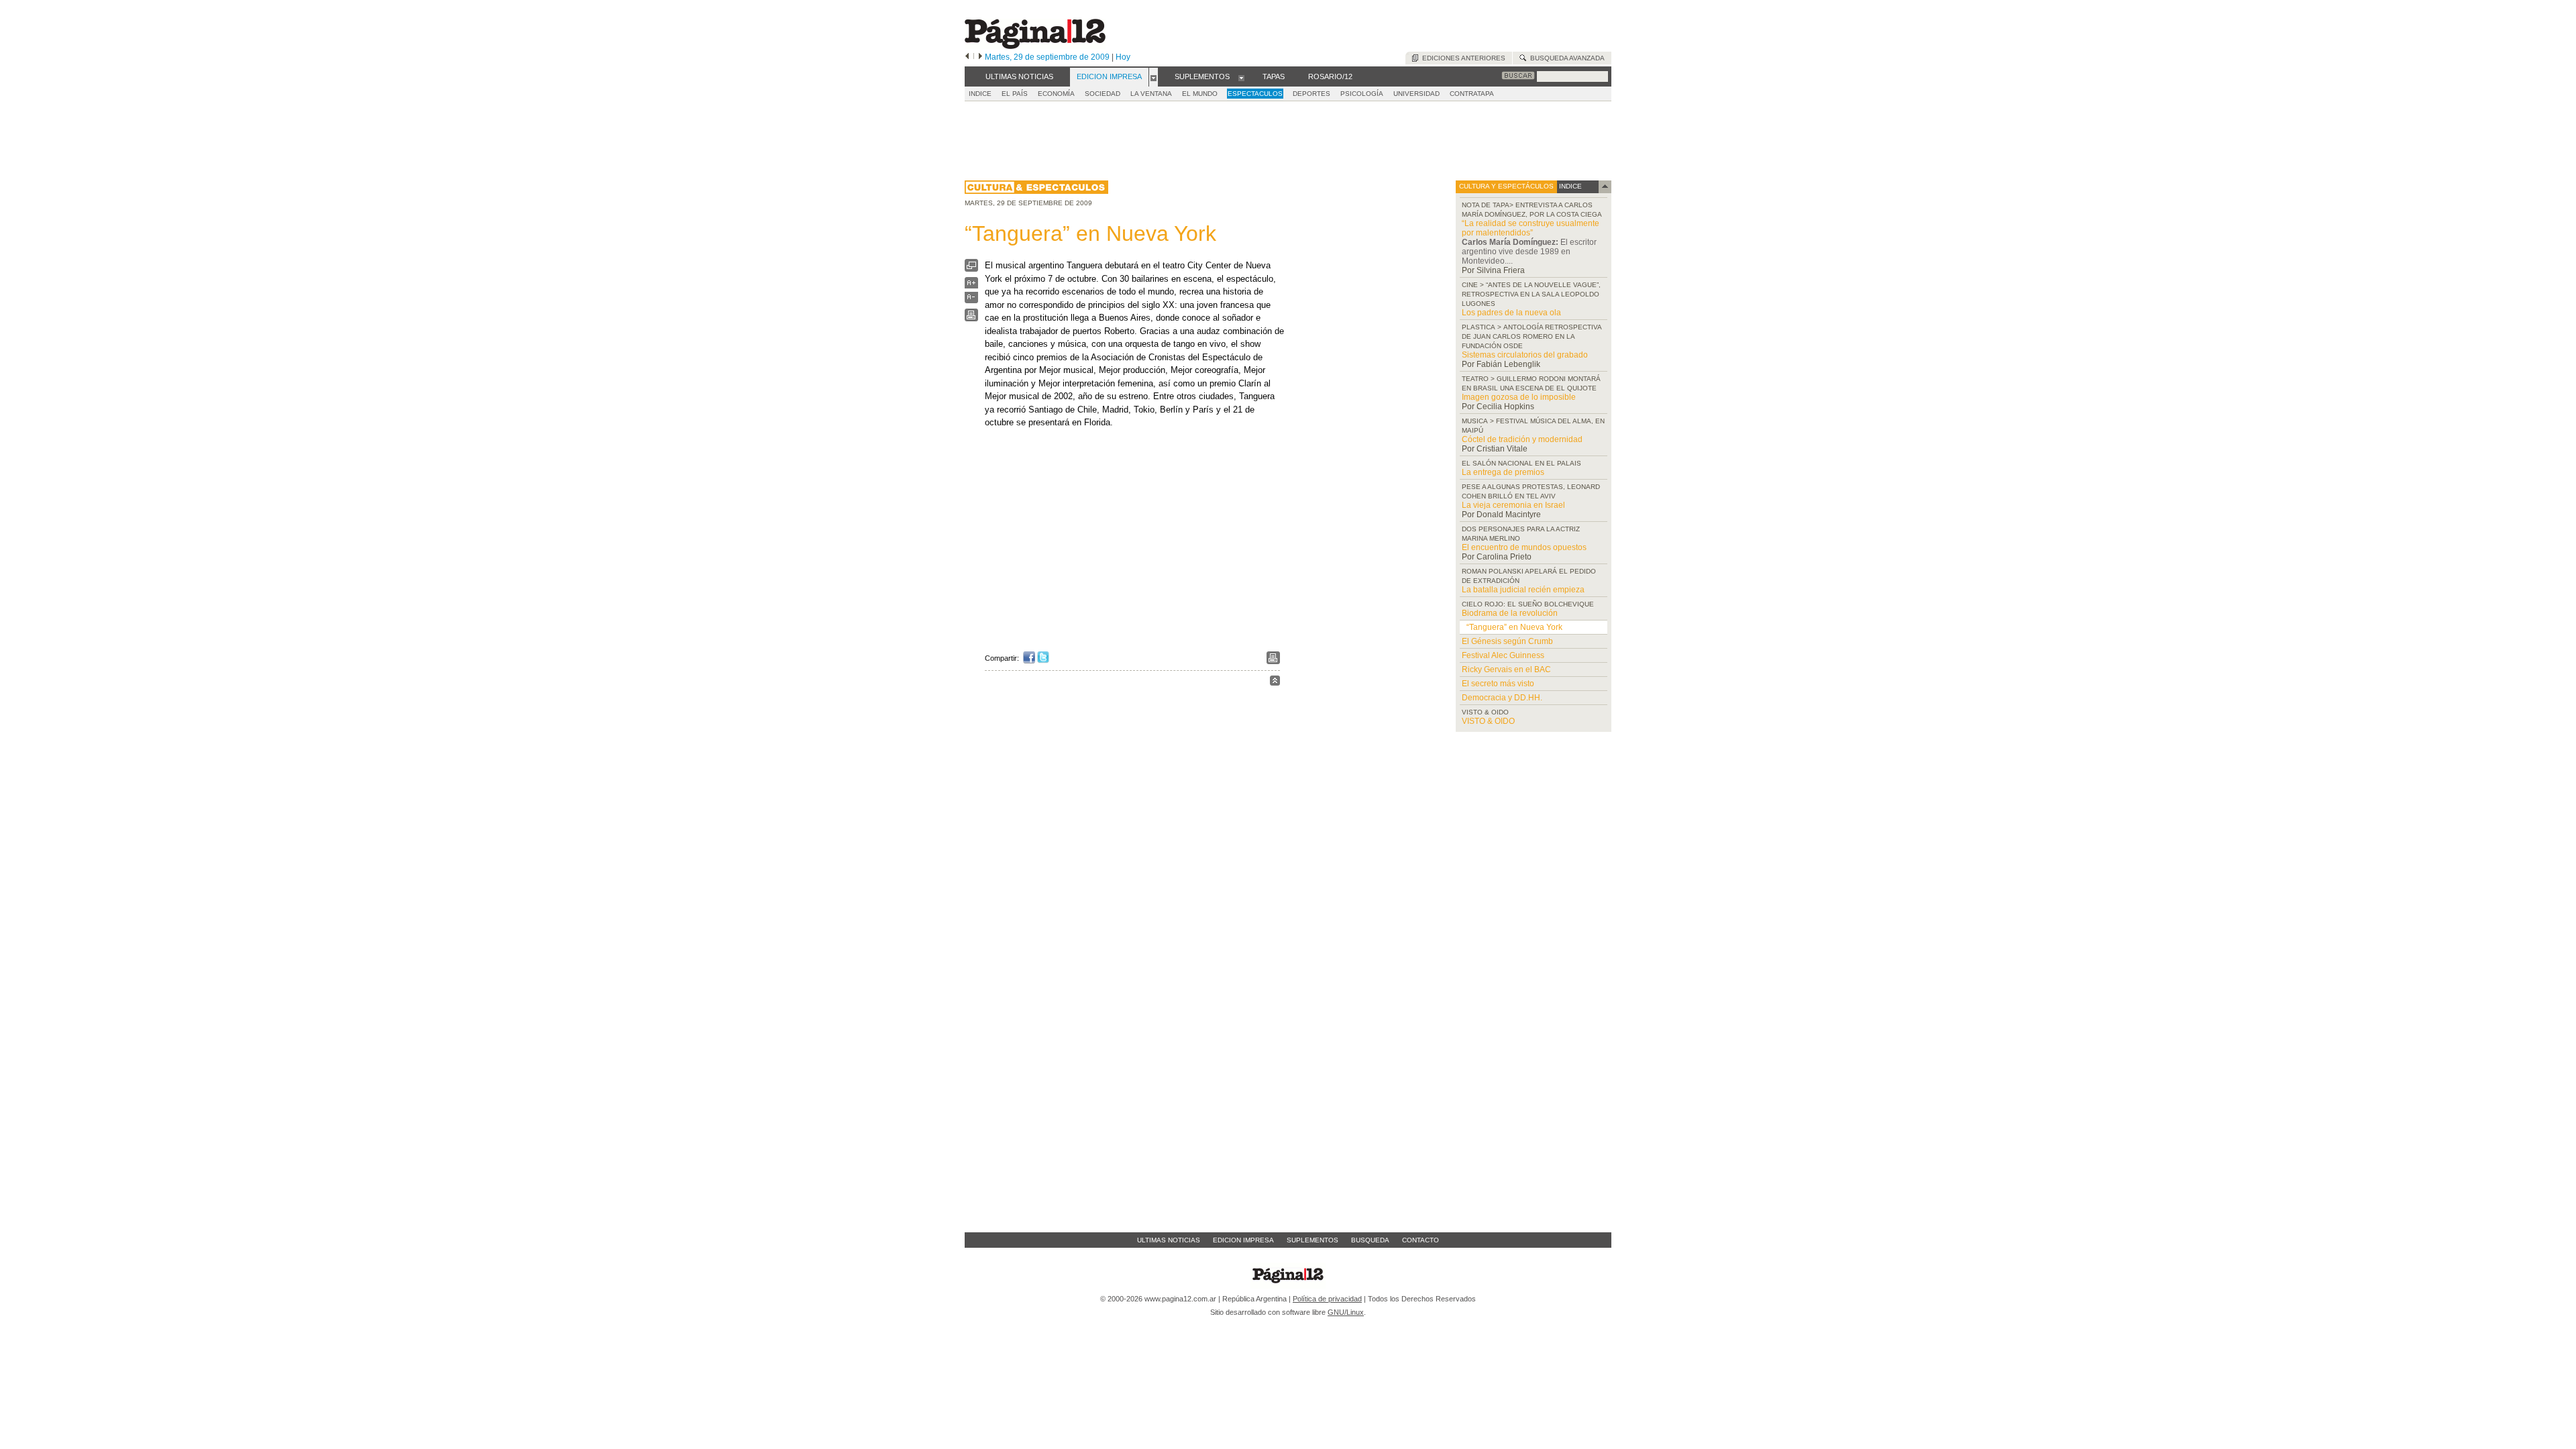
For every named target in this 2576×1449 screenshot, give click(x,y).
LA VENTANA (1151, 94)
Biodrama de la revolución (1510, 613)
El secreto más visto (1498, 684)
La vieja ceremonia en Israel (1513, 505)
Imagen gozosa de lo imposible (1519, 397)
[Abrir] (1153, 77)
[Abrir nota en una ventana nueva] (971, 269)
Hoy (1123, 57)
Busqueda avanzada (1565, 58)
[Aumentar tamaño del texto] (971, 286)
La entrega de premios (1503, 472)
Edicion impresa (1243, 1240)
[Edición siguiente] (980, 57)
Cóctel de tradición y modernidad (1522, 439)
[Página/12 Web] (1035, 46)
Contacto (1420, 1240)
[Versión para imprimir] (971, 318)
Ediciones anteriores (1462, 58)
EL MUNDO (1200, 94)
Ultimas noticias (1169, 1240)
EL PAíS (1015, 94)
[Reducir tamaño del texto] (971, 300)
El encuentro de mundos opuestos (1524, 547)
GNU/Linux (1346, 1312)
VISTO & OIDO (1488, 721)
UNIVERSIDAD (1416, 94)
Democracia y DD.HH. (1502, 698)
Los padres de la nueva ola (1511, 313)
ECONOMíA (1056, 94)
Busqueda (1370, 1240)
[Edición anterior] (967, 57)
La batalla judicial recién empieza (1523, 590)
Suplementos (1312, 1240)
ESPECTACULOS (1255, 94)
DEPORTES (1311, 94)
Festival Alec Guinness (1503, 655)
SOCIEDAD (1103, 94)
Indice (980, 94)
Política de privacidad (1327, 1299)
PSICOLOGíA (1362, 94)
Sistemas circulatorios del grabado (1525, 355)
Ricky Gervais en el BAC (1506, 669)
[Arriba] (1275, 683)
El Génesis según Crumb (1507, 641)
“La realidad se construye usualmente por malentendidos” (1531, 228)
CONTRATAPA (1472, 94)
